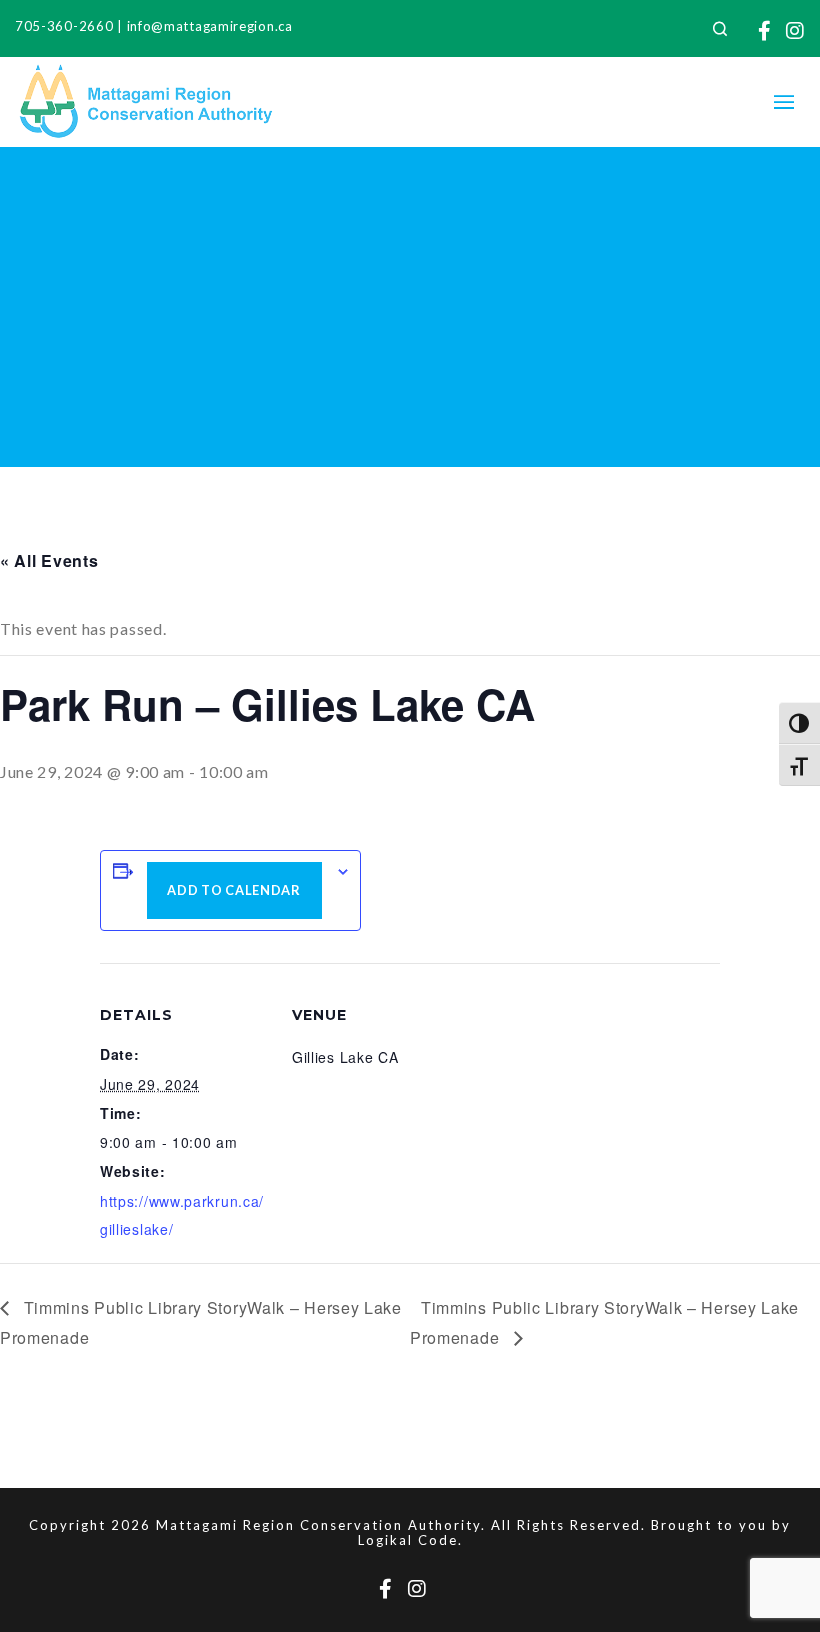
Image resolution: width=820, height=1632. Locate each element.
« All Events (49, 560)
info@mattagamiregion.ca (210, 26)
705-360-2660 (64, 26)
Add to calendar (234, 890)
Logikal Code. (410, 1540)
